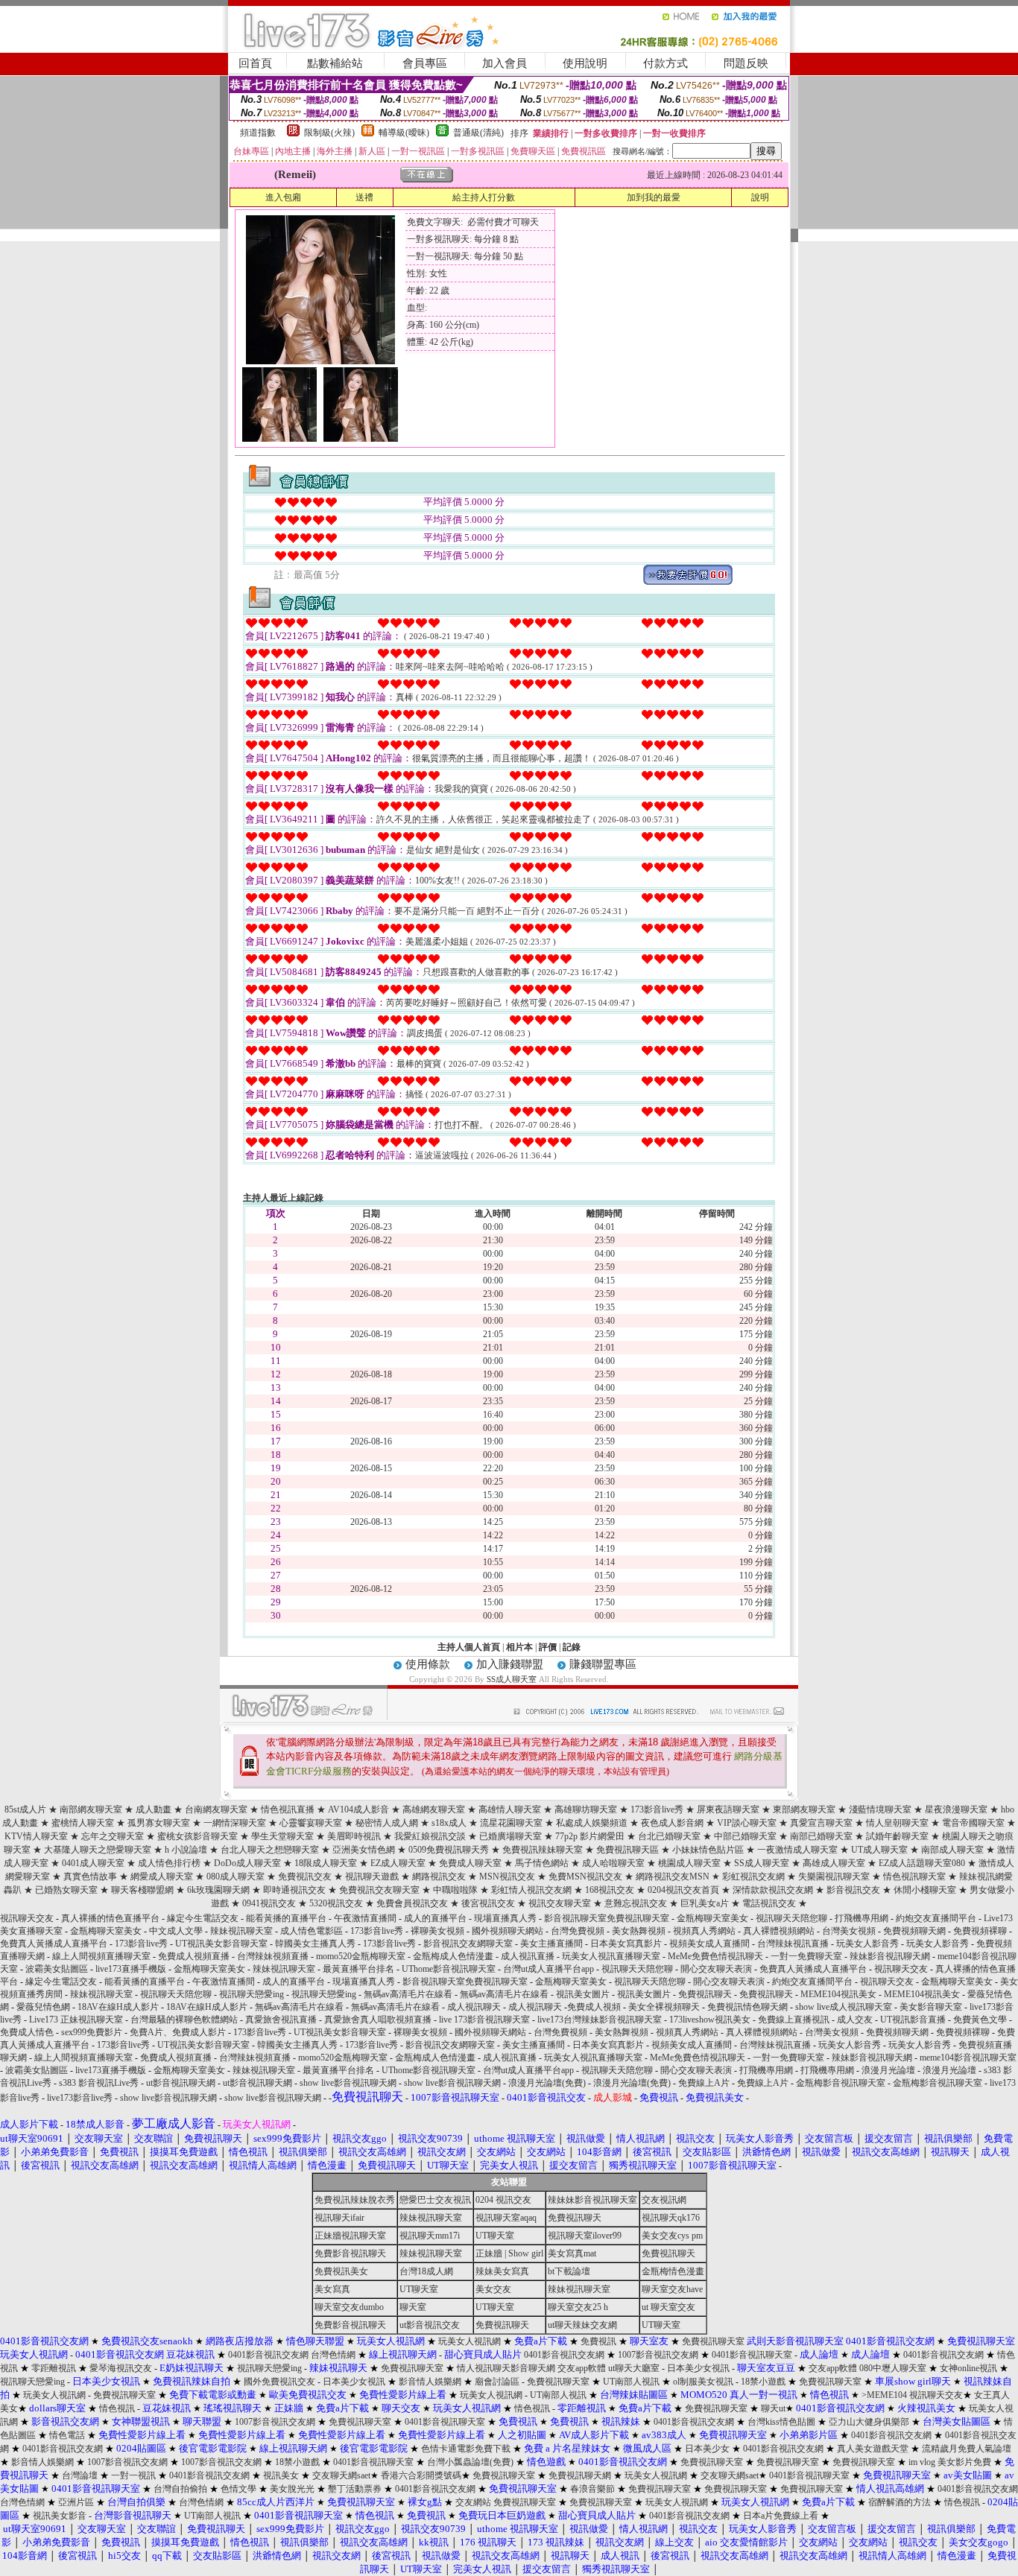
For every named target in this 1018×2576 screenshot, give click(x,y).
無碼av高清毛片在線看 (408, 1994)
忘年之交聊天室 (113, 1836)
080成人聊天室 (235, 1877)
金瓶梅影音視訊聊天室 (841, 2083)
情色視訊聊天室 (914, 1877)
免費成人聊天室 (470, 1863)
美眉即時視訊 (354, 1836)
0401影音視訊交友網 (268, 2355)
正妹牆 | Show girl (509, 2253)
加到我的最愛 (654, 197)
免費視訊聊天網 (580, 2475)
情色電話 (67, 2435)
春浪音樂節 (592, 2489)
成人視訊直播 (528, 1956)
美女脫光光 (292, 2489)
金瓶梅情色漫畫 (673, 2271)
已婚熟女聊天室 (66, 1890)
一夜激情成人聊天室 (797, 1850)
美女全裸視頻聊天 (664, 2007)
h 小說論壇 (186, 1850)
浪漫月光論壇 (888, 2070)
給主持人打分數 (484, 197)
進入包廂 (283, 197)
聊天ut (773, 2408)
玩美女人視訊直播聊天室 (611, 1956)
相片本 (519, 1647)
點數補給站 (335, 63)
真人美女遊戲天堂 (873, 2449)
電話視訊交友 (769, 1903)
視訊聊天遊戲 (372, 1877)
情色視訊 (117, 2408)
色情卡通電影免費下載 (466, 2449)
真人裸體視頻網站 (779, 1931)
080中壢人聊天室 (893, 2368)
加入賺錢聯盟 (510, 1664)
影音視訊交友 (853, 1890)
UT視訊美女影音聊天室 (221, 1944)
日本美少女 (707, 2449)
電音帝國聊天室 (973, 1823)
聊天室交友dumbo (349, 2307)
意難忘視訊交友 (636, 1903)
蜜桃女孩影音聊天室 (197, 1836)
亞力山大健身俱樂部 (869, 2422)
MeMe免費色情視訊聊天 (715, 1956)
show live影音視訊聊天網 (348, 2083)
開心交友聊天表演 (716, 1969)
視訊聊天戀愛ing (253, 1994)
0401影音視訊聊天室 (752, 2355)
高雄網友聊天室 (434, 1809)
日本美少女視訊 (698, 2368)
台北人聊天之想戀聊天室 (270, 1850)
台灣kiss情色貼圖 (781, 2422)
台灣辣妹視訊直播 (793, 1944)
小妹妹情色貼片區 (708, 1850)
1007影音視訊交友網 (658, 2355)
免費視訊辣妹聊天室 (543, 1850)
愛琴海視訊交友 (121, 2368)
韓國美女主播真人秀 (315, 1944)
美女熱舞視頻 (639, 1931)
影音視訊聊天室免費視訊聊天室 (607, 1918)
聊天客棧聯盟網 (142, 1890)
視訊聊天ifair (339, 2218)
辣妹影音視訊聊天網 (890, 1956)
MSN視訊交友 (507, 1877)
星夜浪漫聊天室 (956, 1809)
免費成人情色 (27, 2032)
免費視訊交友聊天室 (379, 1890)
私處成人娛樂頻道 (592, 1823)
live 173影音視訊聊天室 (484, 2020)
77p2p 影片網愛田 (590, 1836)
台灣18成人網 (426, 2271)
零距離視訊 (54, 2368)
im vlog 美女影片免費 (950, 2462)
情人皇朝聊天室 (897, 1823)
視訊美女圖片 (583, 1994)
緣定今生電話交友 (203, 1918)
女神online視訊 (968, 2368)
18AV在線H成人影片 (118, 2007)
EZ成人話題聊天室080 (922, 1863)
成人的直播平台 (435, 1918)
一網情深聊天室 (235, 1823)
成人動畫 (154, 1809)
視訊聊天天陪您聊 (791, 1918)
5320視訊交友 (336, 1903)
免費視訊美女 (341, 2271)
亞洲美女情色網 (364, 1850)
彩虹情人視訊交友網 (531, 1890)
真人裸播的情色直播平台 (110, 1918)
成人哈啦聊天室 (613, 1863)
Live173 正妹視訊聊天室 (76, 2020)
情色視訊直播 (288, 1809)
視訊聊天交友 (27, 1918)
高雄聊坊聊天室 (586, 1809)
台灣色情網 (333, 2355)
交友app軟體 (582, 2368)
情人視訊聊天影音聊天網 (506, 2368)
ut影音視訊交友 (430, 2325)
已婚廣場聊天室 (510, 1836)
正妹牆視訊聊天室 (350, 2236)
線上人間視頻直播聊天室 (101, 1956)
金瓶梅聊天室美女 (712, 1918)
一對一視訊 (133, 2475)
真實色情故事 (90, 1877)
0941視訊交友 (269, 1903)
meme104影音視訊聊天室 (968, 2058)
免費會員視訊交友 (412, 1903)
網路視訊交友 (439, 1877)
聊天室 (413, 2307)
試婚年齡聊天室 (897, 1836)
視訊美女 (281, 2475)
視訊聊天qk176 (671, 2218)
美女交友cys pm (672, 2236)
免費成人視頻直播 (194, 1956)
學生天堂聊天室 (282, 1836)
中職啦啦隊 (455, 1890)
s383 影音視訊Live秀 (99, 2083)
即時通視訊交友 (294, 1890)
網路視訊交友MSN (673, 1877)
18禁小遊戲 (763, 2382)
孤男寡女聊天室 (159, 1823)
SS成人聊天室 (512, 1679)
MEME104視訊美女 (838, 1994)
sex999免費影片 (92, 2032)
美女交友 (493, 2289)
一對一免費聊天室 (806, 1956)
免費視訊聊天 (705, 1994)
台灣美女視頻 (849, 1931)
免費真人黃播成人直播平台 (54, 1944)
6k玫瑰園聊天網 (218, 1890)
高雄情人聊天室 (510, 1809)
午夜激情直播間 (365, 1918)
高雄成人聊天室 (834, 1863)
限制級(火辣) (329, 133)
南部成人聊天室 (952, 1850)
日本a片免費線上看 (781, 2516)
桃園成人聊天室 (689, 1863)
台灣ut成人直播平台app (548, 1969)
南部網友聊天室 (91, 1809)
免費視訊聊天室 (713, 2341)
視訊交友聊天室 (560, 1903)
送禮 (364, 197)
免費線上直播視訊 (794, 2020)
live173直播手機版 (131, 1969)
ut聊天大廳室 (634, 2368)
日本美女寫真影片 (626, 1944)
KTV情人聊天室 (36, 1836)
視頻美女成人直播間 (709, 1944)
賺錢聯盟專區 (603, 1664)
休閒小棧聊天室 (925, 1890)
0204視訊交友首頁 (683, 1890)
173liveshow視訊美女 (710, 2020)
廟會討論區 (497, 2382)
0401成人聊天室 (93, 1863)
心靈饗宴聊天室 (311, 1823)
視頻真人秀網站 (704, 1931)
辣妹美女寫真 (502, 2271)
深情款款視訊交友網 (773, 1890)
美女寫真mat (572, 2253)
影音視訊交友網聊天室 (468, 1944)
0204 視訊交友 (503, 2200)
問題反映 (746, 63)
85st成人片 (25, 1809)
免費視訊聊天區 (627, 1850)
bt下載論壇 (569, 2271)
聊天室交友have (672, 2289)
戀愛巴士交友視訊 (435, 2200)
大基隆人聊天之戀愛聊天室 (98, 1850)
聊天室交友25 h (578, 2307)
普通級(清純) (478, 133)
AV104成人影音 (358, 1809)
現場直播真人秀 (505, 1918)
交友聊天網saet (341, 2475)
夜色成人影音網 (672, 1823)
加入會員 (505, 63)
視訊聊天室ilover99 (585, 2236)
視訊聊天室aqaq (506, 2218)
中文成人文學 (176, 1931)
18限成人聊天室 (326, 1863)
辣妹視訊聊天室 (241, 1931)
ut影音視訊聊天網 (181, 2083)
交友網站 (473, 2502)
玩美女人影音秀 (867, 1944)
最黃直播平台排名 (358, 1969)
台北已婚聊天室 (669, 1836)
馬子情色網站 (542, 1863)
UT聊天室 (495, 2236)
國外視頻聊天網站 (508, 1931)
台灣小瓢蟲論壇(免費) (470, 2462)
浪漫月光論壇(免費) (547, 2083)
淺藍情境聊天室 (880, 1809)
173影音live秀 (657, 1809)
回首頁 (255, 63)
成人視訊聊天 (474, 2007)
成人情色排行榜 (169, 1863)
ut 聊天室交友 (668, 2307)
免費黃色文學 (980, 2020)
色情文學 (238, 2489)
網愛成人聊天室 (162, 1877)
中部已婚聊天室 (745, 1836)
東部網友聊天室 (804, 1809)
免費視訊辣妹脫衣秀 (355, 2200)
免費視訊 (598, 2341)
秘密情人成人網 (387, 1823)
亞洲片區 (76, 2502)
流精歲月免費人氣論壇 (967, 2449)
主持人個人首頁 (469, 1647)
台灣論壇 (80, 2475)
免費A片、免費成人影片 (178, 2032)
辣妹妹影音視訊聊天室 (592, 2200)
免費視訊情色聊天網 (747, 2007)
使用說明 (585, 63)
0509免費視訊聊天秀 (449, 1850)
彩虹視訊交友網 (753, 1877)
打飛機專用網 (861, 1918)
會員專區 (425, 63)
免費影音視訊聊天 (350, 2253)
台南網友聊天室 (216, 1809)
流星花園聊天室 (511, 1823)
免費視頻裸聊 (980, 1931)
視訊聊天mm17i (430, 2236)
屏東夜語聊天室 (728, 1809)
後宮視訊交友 (488, 1903)
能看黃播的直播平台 (286, 1918)
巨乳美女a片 (705, 1903)
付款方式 (666, 63)
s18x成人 (449, 1823)
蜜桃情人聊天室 (83, 1823)
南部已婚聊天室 (821, 1836)
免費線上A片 (704, 2083)
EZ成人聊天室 (398, 1863)
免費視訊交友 (305, 1877)
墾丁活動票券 (355, 2489)
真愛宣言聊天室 (821, 1823)
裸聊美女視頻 (437, 1931)
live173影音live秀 (80, 2098)
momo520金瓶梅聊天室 (361, 1956)
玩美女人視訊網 (470, 2341)
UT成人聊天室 (879, 1850)
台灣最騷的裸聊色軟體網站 (184, 2020)
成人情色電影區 (312, 1931)
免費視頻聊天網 (914, 1931)
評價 (548, 1647)
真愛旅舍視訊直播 (281, 2020)
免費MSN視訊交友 (585, 1877)
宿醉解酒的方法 (900, 2502)
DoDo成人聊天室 (247, 1863)
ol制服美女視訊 (703, 2382)
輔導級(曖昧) (404, 133)
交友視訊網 (664, 2200)
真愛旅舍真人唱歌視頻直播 (378, 2020)
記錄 (572, 1647)
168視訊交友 (610, 1890)
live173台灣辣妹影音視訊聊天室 (600, 2020)
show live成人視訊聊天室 (844, 2007)
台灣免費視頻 (578, 1931)
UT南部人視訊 (631, 2382)
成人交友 (855, 2020)
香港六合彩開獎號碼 (421, 2475)
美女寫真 (332, 2289)
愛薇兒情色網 (43, 2007)
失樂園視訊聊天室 (834, 1877)
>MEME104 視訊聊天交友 (912, 2395)
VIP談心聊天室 (747, 1823)
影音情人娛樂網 (430, 2382)
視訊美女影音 (60, 2516)
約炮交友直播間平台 (936, 1918)
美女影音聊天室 (931, 2007)
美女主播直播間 (551, 1944)
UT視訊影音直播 (913, 2020)
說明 (760, 197)
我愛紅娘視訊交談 (430, 1836)
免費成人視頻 (594, 2007)
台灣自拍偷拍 (180, 2489)
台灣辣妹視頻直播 (273, 1956)
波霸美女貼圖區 (57, 1969)
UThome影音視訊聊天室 (449, 1969)
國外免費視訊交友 (279, 2382)
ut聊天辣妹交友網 (582, 2325)
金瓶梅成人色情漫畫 (453, 1956)
